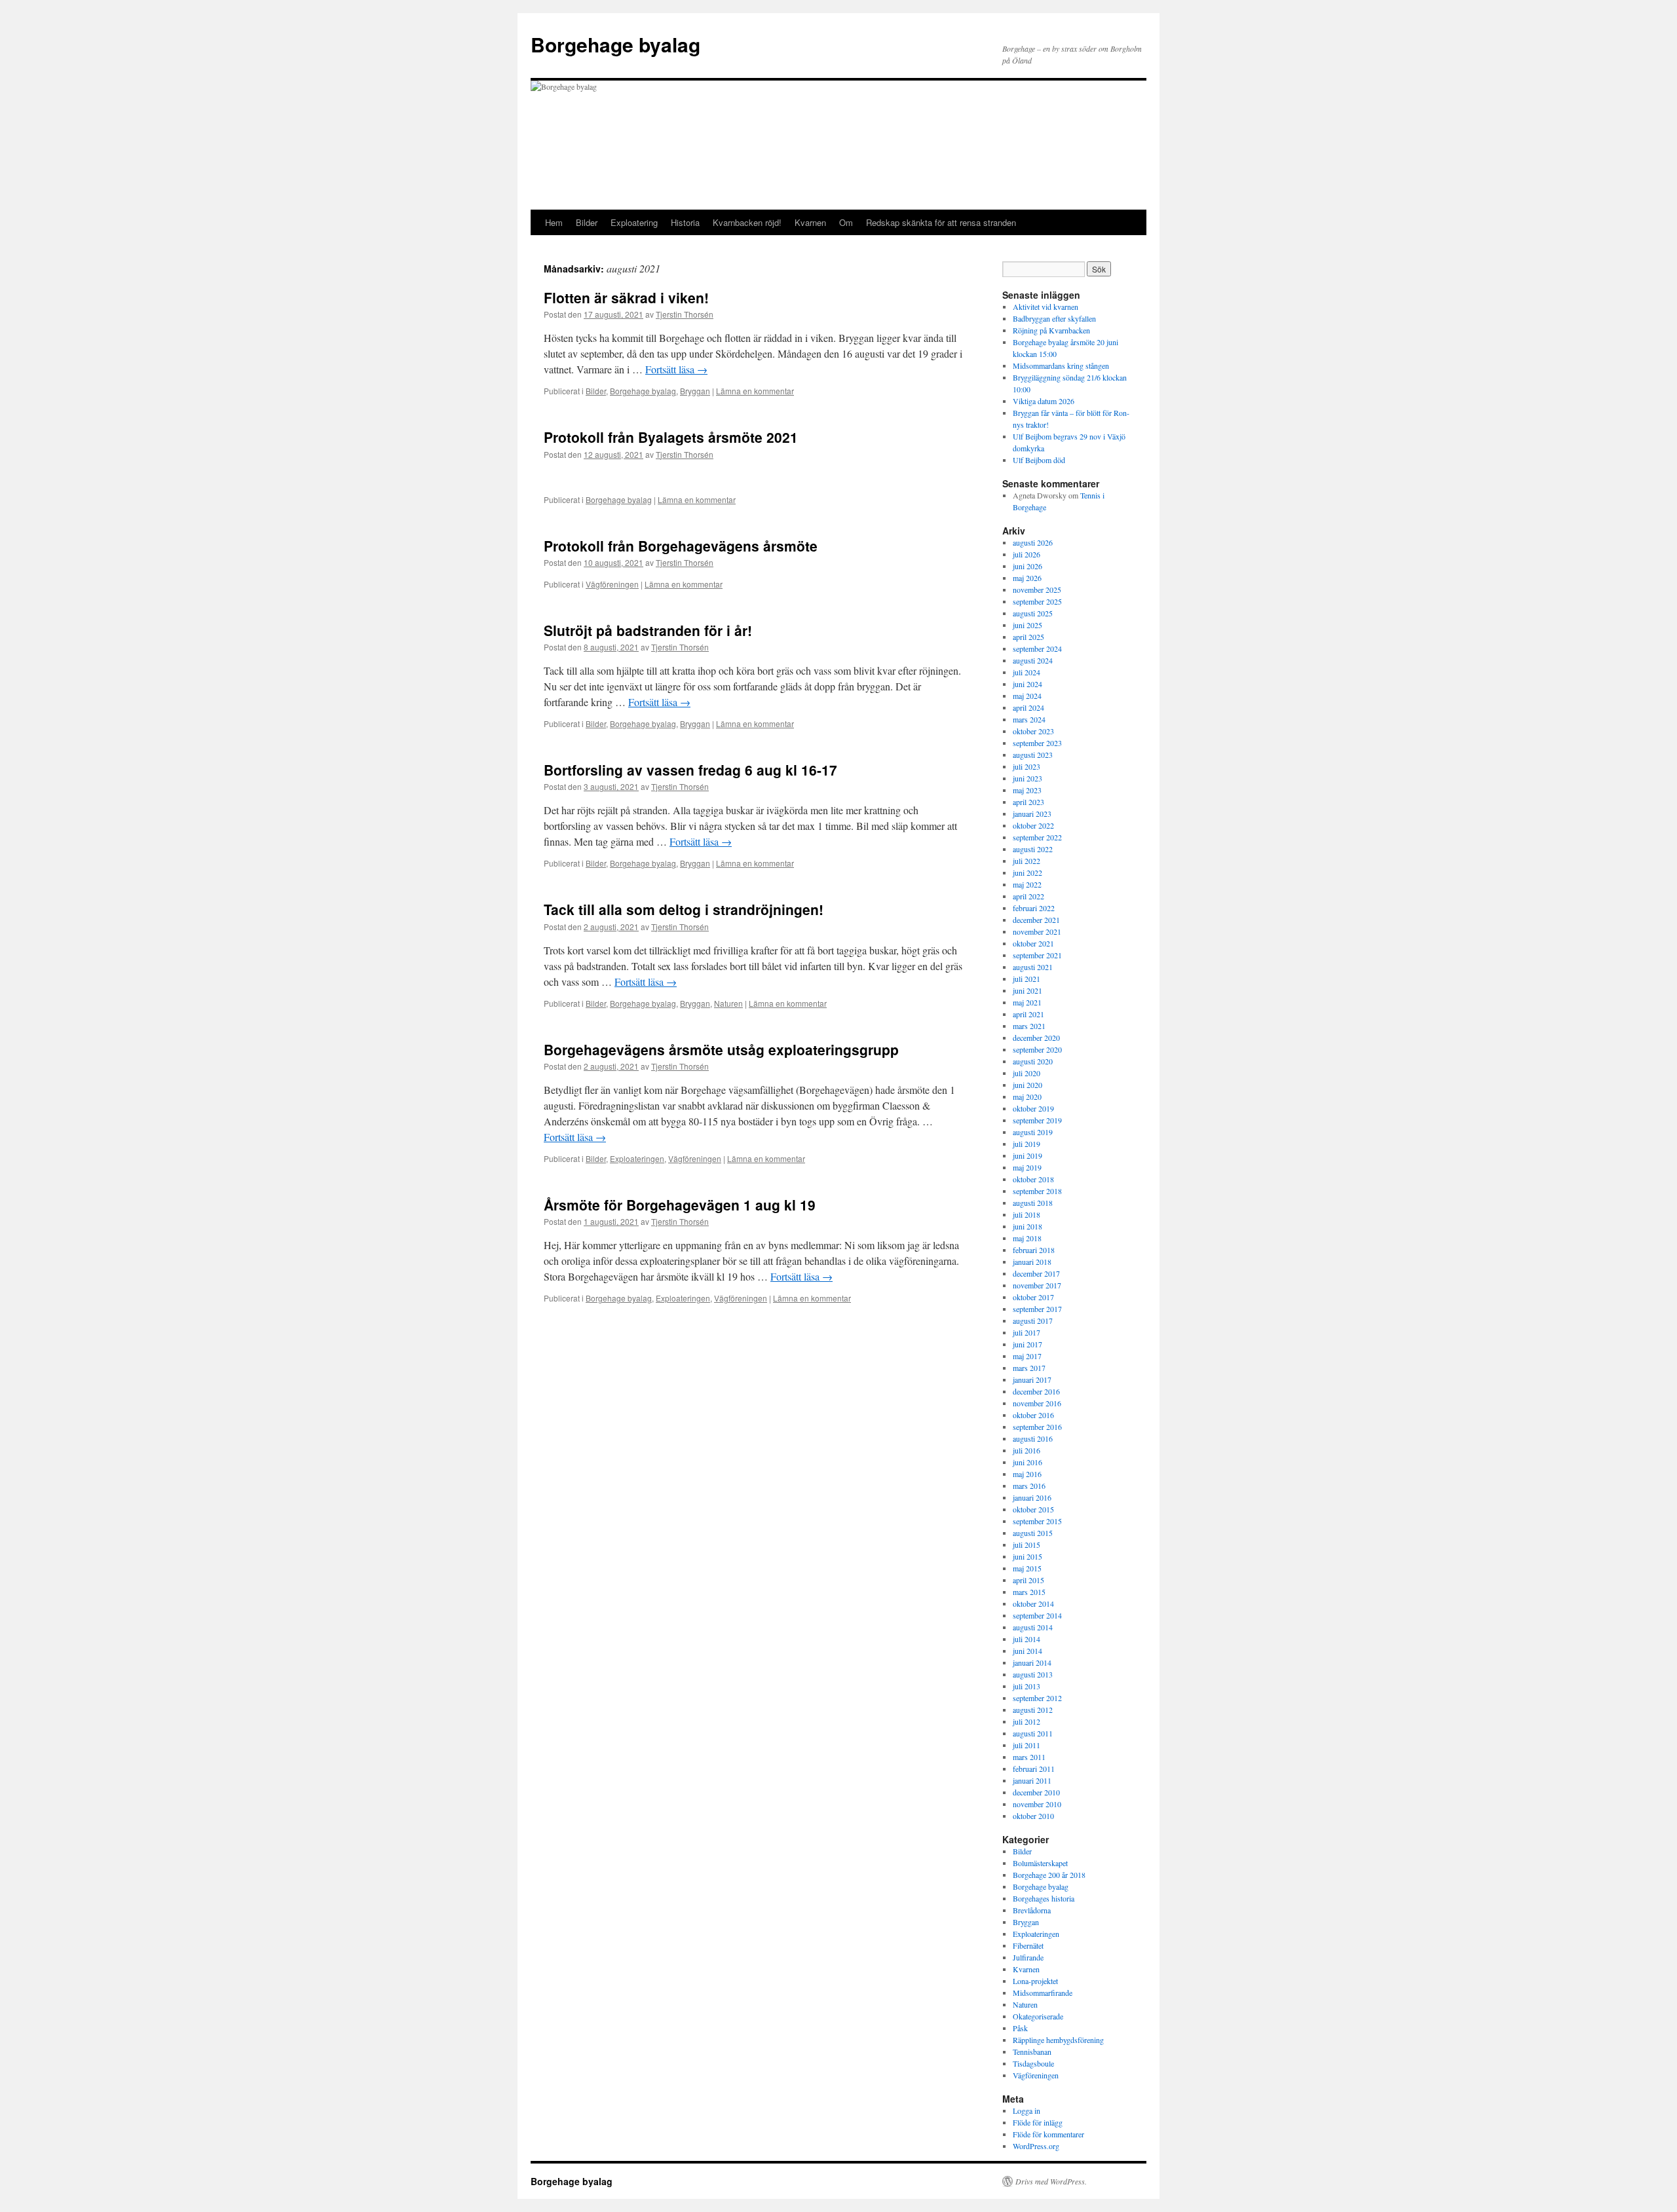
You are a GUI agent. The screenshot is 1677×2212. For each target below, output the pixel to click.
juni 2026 (1027, 566)
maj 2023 (1027, 790)
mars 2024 (1029, 719)
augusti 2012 (1033, 1710)
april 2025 (1028, 637)
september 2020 (1037, 1049)
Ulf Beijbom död (1039, 460)
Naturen (728, 1003)
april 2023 (1028, 802)
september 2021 (1037, 955)
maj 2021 (1027, 1002)
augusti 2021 (1033, 967)
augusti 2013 (1033, 1674)
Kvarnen (810, 222)
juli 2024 (1027, 672)
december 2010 (1036, 1792)
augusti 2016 (1033, 1438)
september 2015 (1037, 1521)
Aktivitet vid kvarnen (1046, 307)
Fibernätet (1028, 1945)
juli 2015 (1027, 1545)
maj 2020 (1027, 1097)
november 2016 (1037, 1403)
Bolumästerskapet (1040, 1863)
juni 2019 (1027, 1155)
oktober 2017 (1033, 1297)
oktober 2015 (1033, 1509)
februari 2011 (1034, 1769)
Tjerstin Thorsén (685, 314)
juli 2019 (1027, 1144)
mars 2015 (1029, 1592)
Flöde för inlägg (1038, 2122)
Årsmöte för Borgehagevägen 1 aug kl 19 (680, 1205)
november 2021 (1037, 931)
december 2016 (1036, 1391)
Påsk (1020, 2028)
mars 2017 (1029, 1368)
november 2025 (1037, 590)
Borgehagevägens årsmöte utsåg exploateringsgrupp (721, 1049)
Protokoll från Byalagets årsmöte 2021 (671, 437)
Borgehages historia (1044, 1898)
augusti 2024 (1033, 660)
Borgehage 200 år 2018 (1049, 1875)
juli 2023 (1027, 766)
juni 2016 (1027, 1462)
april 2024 (1028, 707)
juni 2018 (1027, 1226)
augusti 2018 (1033, 1203)
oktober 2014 (1033, 1603)
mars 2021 (1029, 1026)
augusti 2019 (1033, 1132)
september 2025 (1037, 601)
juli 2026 (1027, 554)
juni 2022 (1027, 872)
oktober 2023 (1033, 731)
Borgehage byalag (615, 44)
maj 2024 (1027, 696)
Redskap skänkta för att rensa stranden (941, 222)
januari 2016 (1032, 1497)
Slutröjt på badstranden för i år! (648, 630)
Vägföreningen (612, 584)
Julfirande (1028, 1957)
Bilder (587, 222)
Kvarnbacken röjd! (747, 222)
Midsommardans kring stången (1061, 366)
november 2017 (1037, 1285)
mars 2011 (1029, 1757)
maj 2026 (1027, 578)
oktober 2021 (1033, 943)
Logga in (1027, 2110)
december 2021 (1036, 920)
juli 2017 (1027, 1332)
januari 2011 (1032, 1780)
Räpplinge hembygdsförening (1058, 2040)
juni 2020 (1027, 1085)
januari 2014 (1032, 1662)
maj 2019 (1027, 1167)
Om (846, 222)
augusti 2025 (1033, 613)
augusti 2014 (1033, 1627)
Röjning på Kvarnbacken (1051, 330)
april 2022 (1028, 896)
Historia (685, 222)
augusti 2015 (1033, 1533)
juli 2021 (1027, 979)
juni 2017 (1027, 1344)
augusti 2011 (1033, 1733)
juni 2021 (1027, 990)
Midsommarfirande (1043, 1993)
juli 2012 (1027, 1721)
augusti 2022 (1033, 849)
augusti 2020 (1033, 1061)
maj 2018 (1027, 1238)
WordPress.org (1036, 2146)
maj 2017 (1027, 1356)
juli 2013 (1027, 1686)
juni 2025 (1027, 625)
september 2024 (1037, 648)
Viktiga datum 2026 (1044, 401)
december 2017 (1036, 1273)
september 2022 (1037, 837)
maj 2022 (1027, 884)
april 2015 (1028, 1580)
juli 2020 (1027, 1073)
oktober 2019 (1033, 1108)
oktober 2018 (1033, 1179)
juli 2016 (1027, 1450)
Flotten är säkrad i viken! (626, 297)
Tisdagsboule (1033, 2063)
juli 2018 (1027, 1214)
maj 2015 (1027, 1568)
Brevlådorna (1032, 1910)
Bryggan (695, 391)
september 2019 (1037, 1120)
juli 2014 (1027, 1639)
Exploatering (634, 222)
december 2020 (1036, 1038)
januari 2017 (1032, 1379)
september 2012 (1037, 1698)
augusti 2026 (1033, 542)
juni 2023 (1027, 778)
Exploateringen (637, 1158)
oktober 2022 (1033, 825)
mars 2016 (1029, 1486)
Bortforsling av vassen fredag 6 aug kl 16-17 (690, 770)
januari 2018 (1032, 1262)
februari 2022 (1034, 908)
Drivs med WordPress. (1051, 2181)
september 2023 (1037, 743)
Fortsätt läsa (676, 369)
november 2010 (1037, 1804)
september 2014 (1037, 1615)
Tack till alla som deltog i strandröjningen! (684, 909)
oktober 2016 (1033, 1415)
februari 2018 (1034, 1250)
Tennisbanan (1032, 2052)
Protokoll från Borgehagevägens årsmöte (681, 546)
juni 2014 (1027, 1651)
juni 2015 (1027, 1556)
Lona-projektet (1035, 1981)
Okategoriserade (1038, 2016)
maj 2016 (1027, 1474)
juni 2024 (1027, 684)
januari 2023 (1032, 814)
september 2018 (1037, 1191)
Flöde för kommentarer (1048, 2134)
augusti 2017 (1033, 1321)
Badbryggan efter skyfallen (1054, 318)
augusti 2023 (1033, 755)
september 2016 (1037, 1427)
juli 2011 (1027, 1745)
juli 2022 (1027, 861)
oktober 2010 (1033, 1816)
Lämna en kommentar (755, 391)
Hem (554, 222)
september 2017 (1037, 1309)
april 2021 (1028, 1014)
